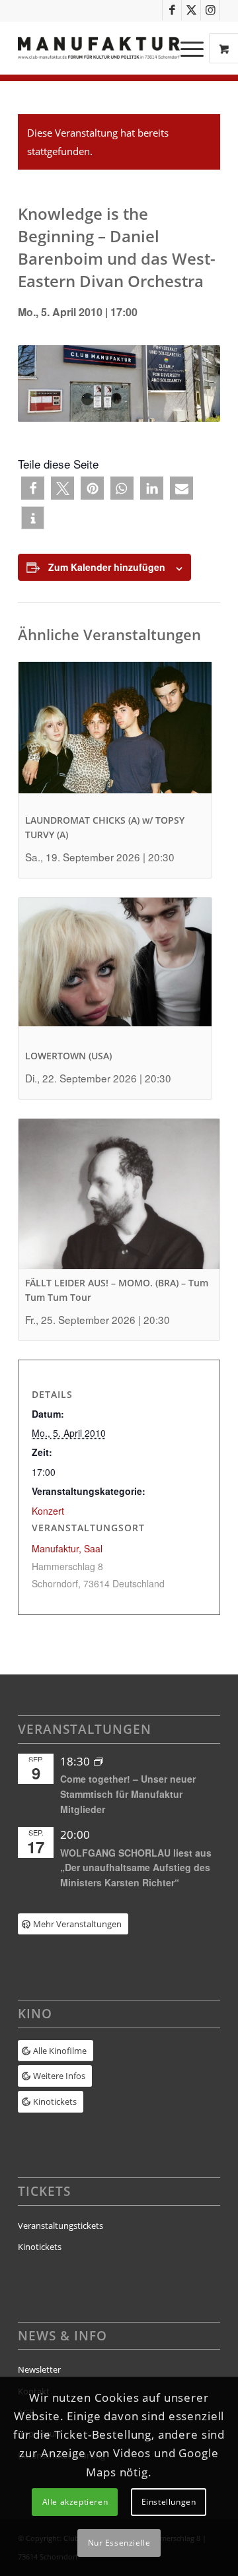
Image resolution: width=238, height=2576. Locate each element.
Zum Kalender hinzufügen (107, 567)
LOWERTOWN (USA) (68, 1056)
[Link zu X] (191, 10)
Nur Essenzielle (119, 2543)
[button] (33, 488)
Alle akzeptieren (75, 2502)
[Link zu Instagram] (210, 10)
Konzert (48, 1511)
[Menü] (185, 48)
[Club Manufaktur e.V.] (99, 48)
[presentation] (115, 734)
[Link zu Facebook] (172, 10)
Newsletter (39, 2369)
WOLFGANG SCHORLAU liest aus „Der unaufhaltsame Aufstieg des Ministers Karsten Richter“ (136, 1867)
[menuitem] (194, 48)
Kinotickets (40, 2247)
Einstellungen (169, 2502)
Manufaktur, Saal (67, 1548)
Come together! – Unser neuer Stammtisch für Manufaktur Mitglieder (128, 1794)
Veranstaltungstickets (60, 2226)
